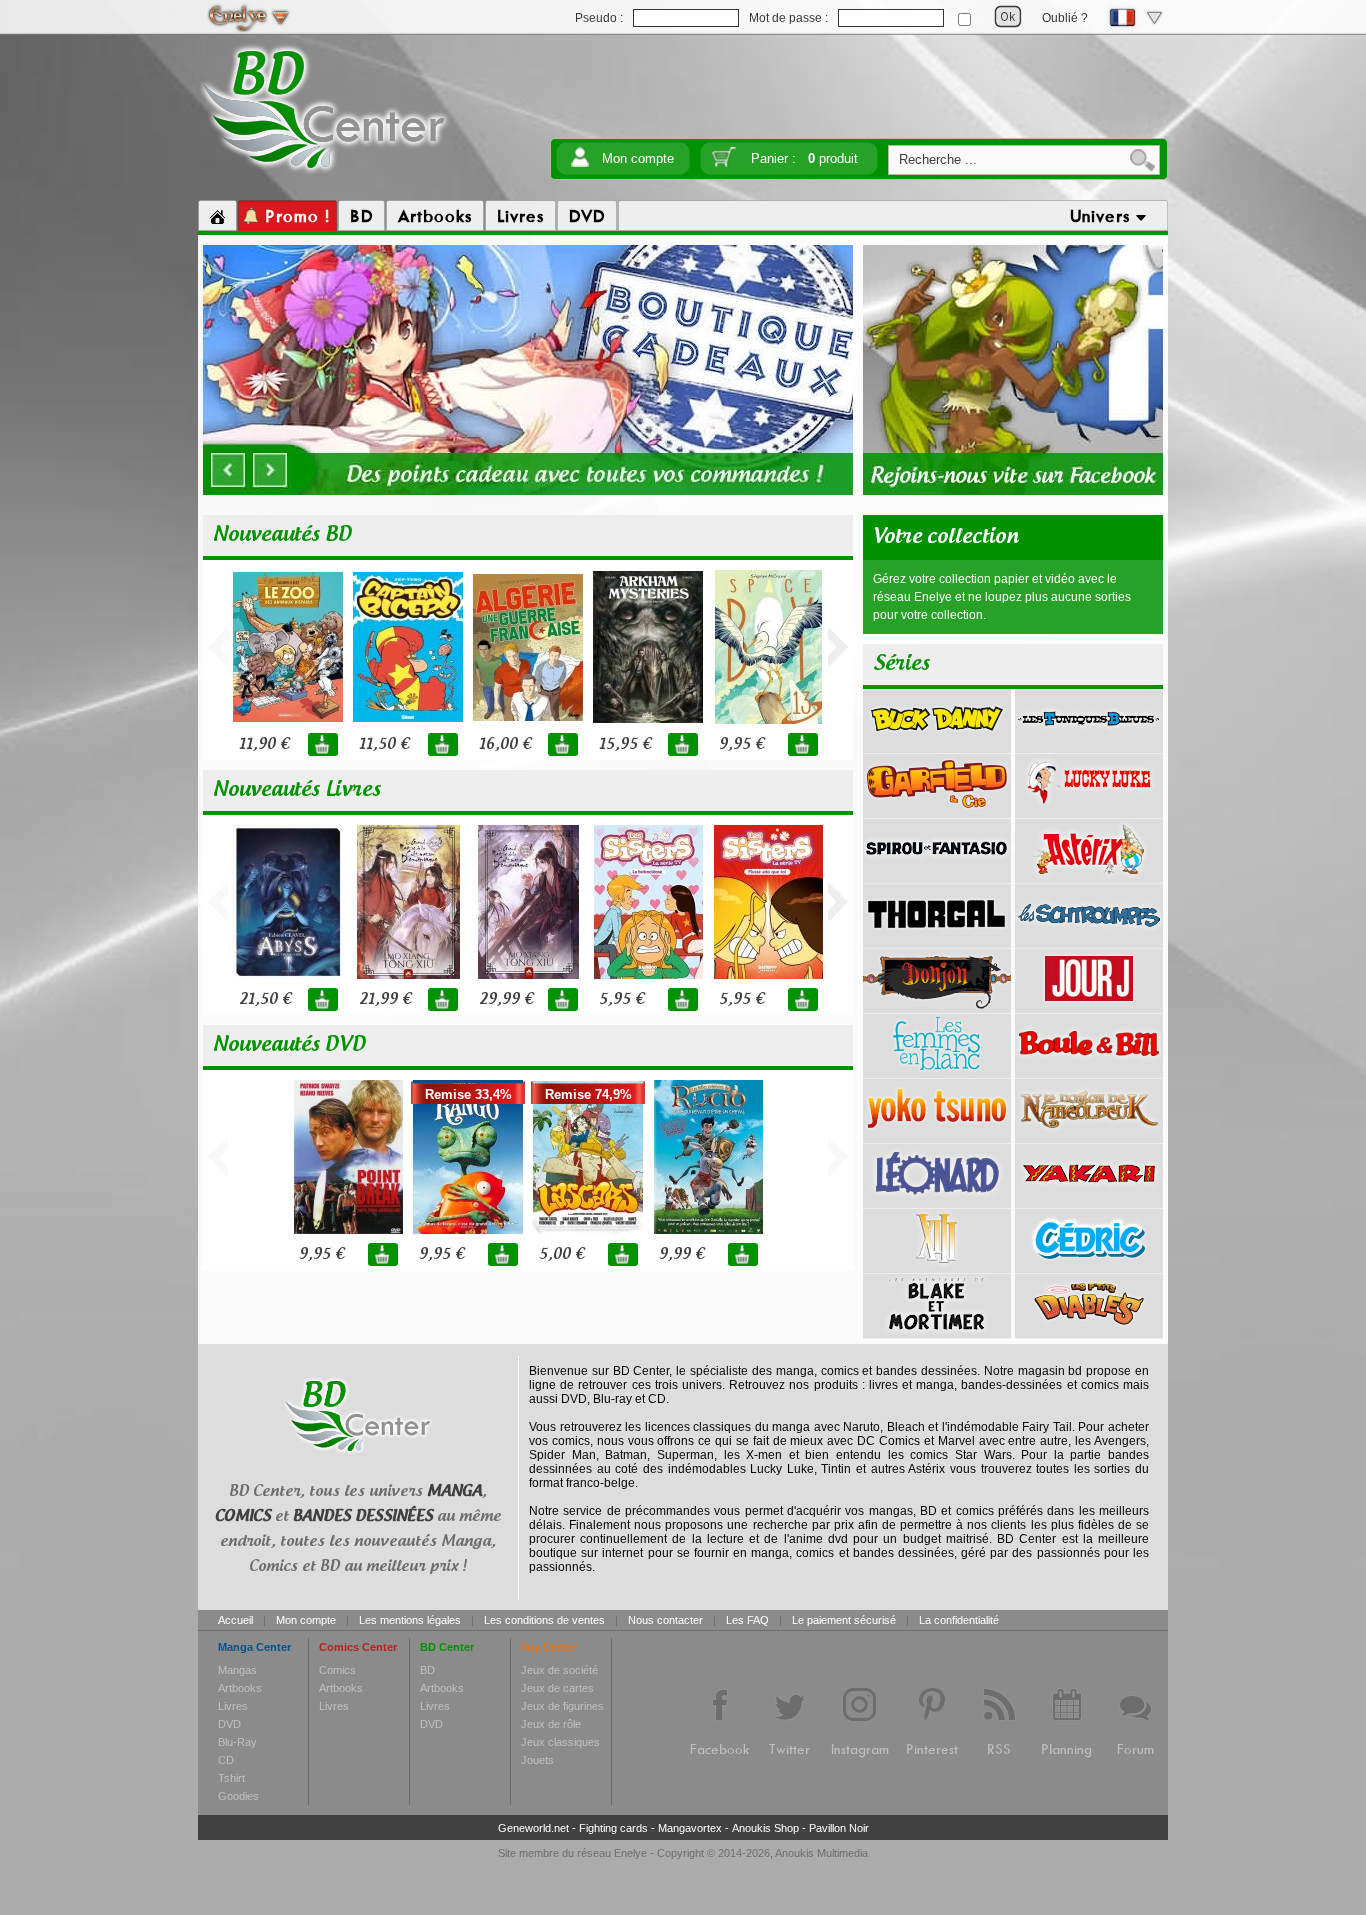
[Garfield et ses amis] (937, 811)
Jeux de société (559, 1670)
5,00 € (561, 1254)
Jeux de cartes (557, 1688)
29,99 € (506, 999)
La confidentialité (959, 1620)
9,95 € (741, 744)
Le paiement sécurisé (844, 1620)
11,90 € (264, 744)
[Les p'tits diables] (1089, 1331)
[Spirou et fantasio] (937, 876)
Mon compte (638, 158)
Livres (233, 1706)
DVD (229, 1724)
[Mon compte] (580, 163)
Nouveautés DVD (289, 1045)
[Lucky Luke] (1089, 811)
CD (226, 1760)
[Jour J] (1089, 1006)
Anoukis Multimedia (821, 1853)
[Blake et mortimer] (937, 1331)
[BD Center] (324, 173)
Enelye (630, 1853)
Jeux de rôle (551, 1724)
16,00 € (505, 744)
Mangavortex (690, 1828)
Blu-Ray (237, 1742)
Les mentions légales (410, 1620)
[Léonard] (937, 1201)
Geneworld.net (533, 1828)
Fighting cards (613, 1828)
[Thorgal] (937, 941)
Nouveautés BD (282, 535)
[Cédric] (1089, 1266)
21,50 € (265, 999)
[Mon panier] (724, 163)
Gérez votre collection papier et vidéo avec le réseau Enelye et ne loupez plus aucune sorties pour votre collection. (1002, 597)
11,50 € (384, 744)
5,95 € (621, 999)
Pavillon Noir (839, 1828)
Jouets (537, 1760)
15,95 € (625, 744)
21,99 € (385, 999)
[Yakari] (1089, 1201)
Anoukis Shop (765, 1828)
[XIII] (937, 1266)
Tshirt (231, 1778)
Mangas (237, 1670)
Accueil (235, 1620)
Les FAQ (747, 1620)
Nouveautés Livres (297, 790)
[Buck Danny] (937, 746)
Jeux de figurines (562, 1706)
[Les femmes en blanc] (937, 1071)
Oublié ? (1065, 18)
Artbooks (240, 1688)
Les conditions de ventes (544, 1620)
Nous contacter (665, 1620)
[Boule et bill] (1089, 1071)
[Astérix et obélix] (1089, 876)
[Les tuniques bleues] (1089, 746)
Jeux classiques (560, 1742)
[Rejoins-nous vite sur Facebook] (1013, 492)
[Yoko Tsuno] (937, 1136)
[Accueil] (217, 216)
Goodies (238, 1796)
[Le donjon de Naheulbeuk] (1089, 1136)
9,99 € (681, 1254)
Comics (337, 1670)
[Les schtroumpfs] (1089, 941)
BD (427, 1670)
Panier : (804, 158)
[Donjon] (937, 1006)
